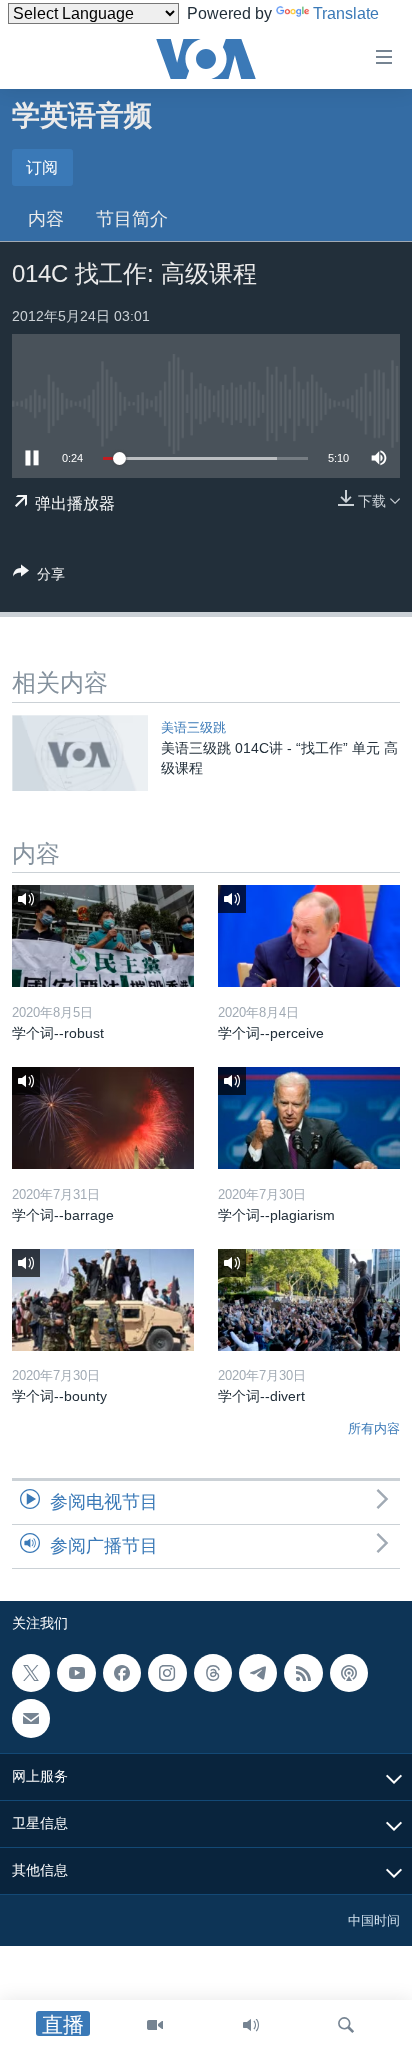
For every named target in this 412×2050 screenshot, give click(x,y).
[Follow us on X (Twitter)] (31, 1673)
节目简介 (132, 219)
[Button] (39, 577)
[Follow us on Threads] (213, 1673)
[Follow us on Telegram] (258, 1673)
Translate (346, 13)
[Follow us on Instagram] (167, 1673)
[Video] (155, 2025)
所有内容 (374, 1428)
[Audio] (251, 2025)
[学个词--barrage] (103, 1118)
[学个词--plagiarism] (309, 1118)
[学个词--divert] (309, 1300)
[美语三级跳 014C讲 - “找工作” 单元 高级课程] (80, 753)
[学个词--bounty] (103, 1300)
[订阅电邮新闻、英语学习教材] (31, 1719)
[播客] (349, 1673)
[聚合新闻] (303, 1673)
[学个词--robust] (103, 936)
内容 (46, 219)
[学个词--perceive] (309, 936)
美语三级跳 (193, 727)
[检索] (346, 2025)
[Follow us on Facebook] (122, 1673)
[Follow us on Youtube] (76, 1673)
